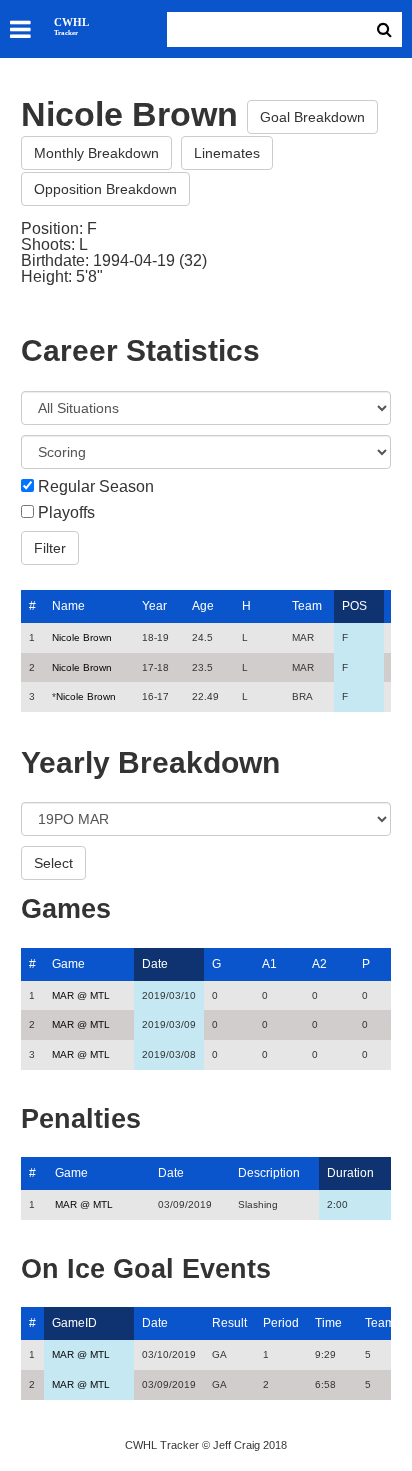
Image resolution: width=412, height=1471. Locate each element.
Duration (350, 1173)
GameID (74, 1323)
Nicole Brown (82, 637)
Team (307, 606)
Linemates (227, 153)
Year (154, 606)
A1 (269, 964)
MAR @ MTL (81, 995)
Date (155, 964)
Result (229, 1323)
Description (269, 1173)
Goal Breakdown (312, 117)
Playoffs (66, 513)
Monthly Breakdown (96, 153)
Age (203, 606)
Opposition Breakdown (105, 189)
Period (281, 1323)
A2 (319, 964)
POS (354, 606)
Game (68, 964)
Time (328, 1323)
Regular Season (96, 487)
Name (68, 606)
